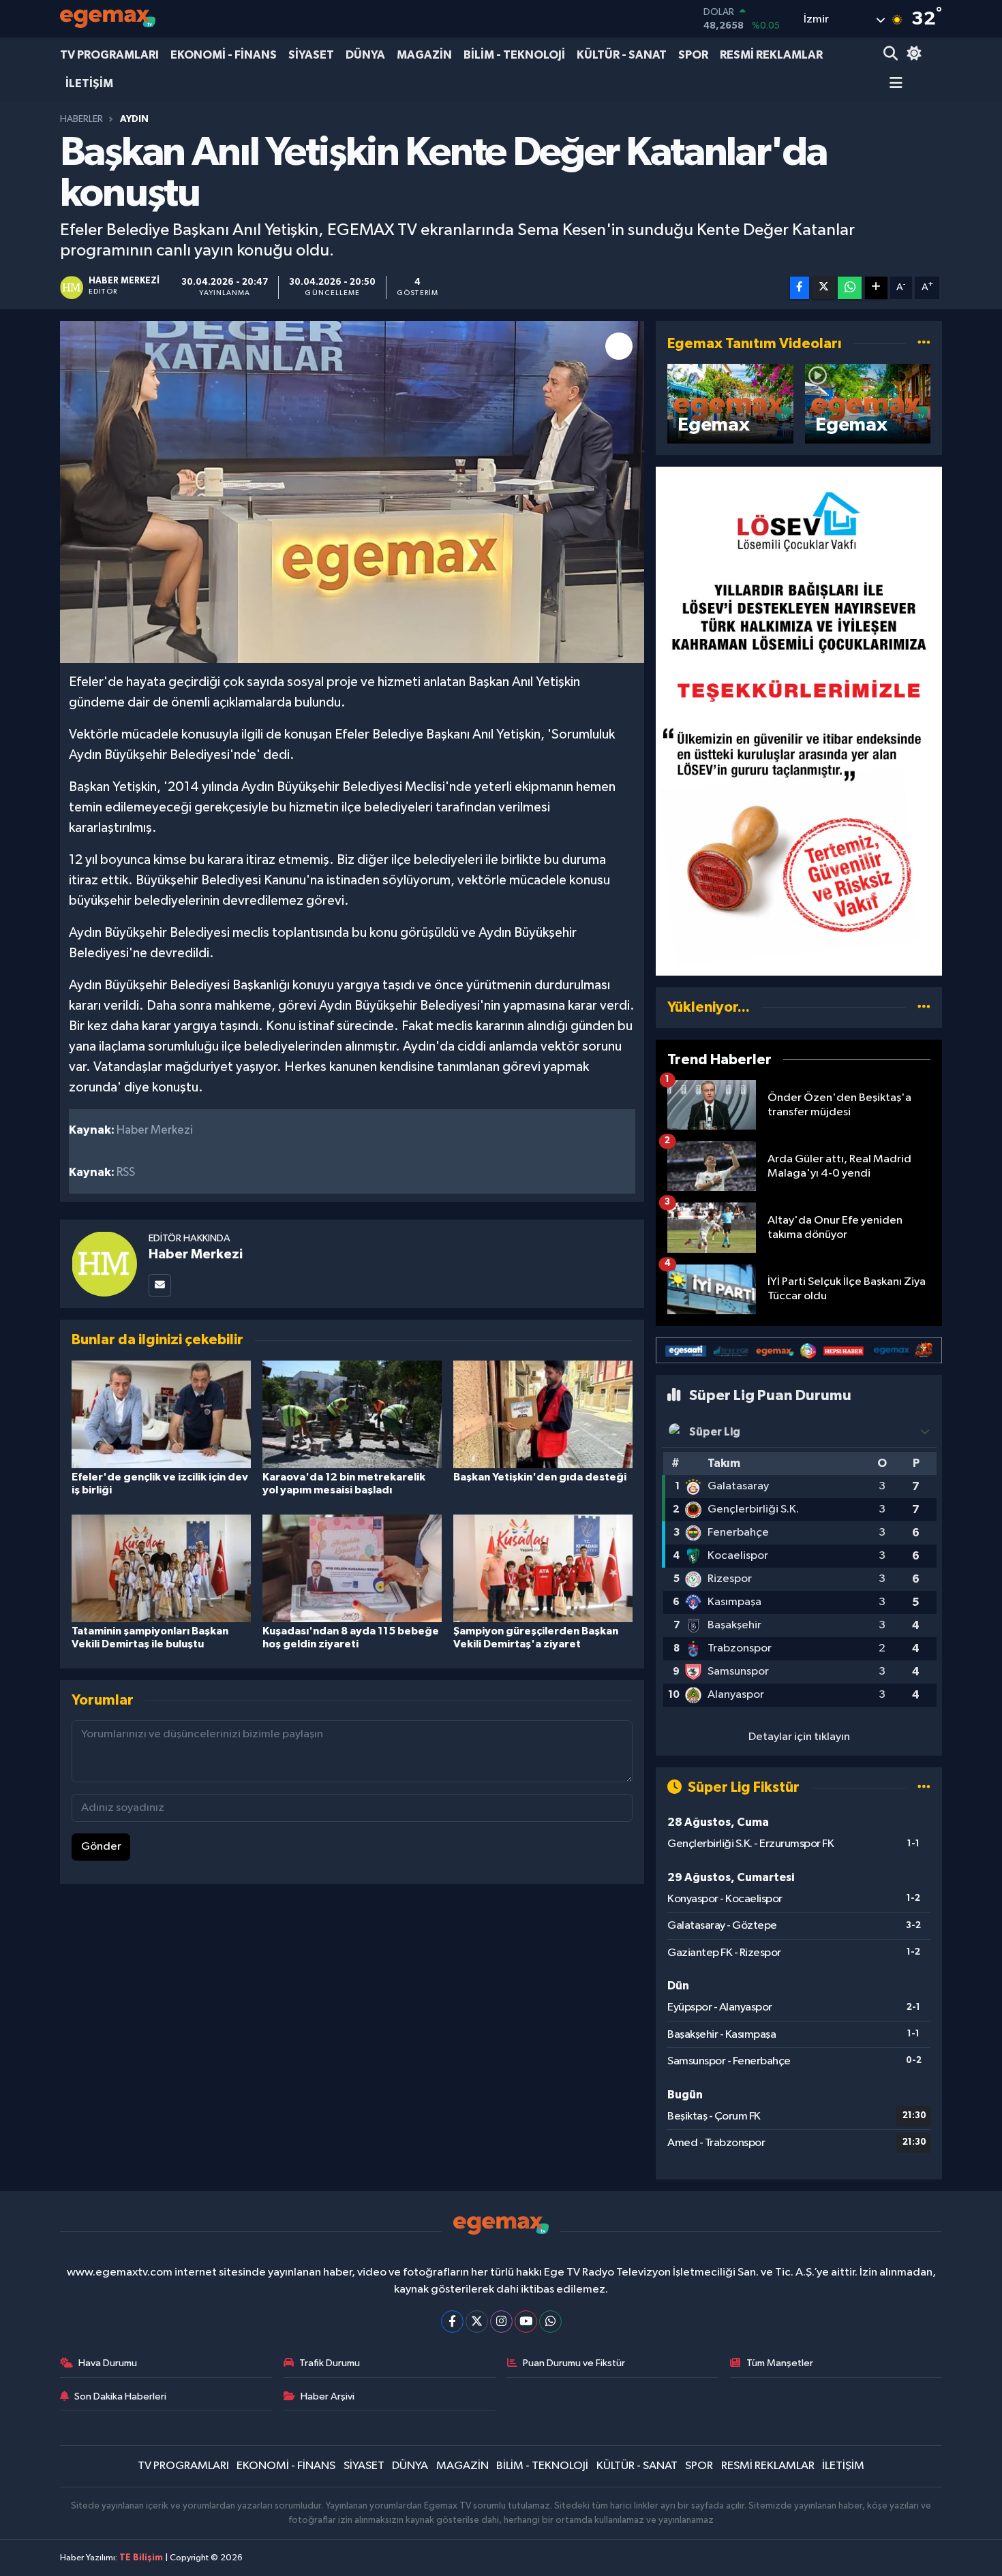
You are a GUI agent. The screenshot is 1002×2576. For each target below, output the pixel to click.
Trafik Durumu (330, 2363)
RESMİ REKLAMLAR (771, 55)
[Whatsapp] (550, 2322)
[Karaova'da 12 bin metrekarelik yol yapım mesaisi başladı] (352, 1414)
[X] (477, 2322)
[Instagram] (501, 2322)
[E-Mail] (160, 1285)
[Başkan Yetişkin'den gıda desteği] (543, 1414)
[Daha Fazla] (876, 288)
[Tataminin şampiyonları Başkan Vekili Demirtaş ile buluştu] (161, 1568)
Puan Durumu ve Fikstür (574, 2363)
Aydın (134, 119)
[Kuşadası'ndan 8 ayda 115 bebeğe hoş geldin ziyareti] (352, 1568)
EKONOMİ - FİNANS (224, 55)
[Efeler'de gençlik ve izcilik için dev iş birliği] (161, 1414)
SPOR (693, 55)
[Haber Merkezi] (104, 1263)
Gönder (101, 1847)
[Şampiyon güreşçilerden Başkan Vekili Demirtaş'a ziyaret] (543, 1568)
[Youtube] (526, 2322)
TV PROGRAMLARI (109, 55)
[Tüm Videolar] (924, 344)
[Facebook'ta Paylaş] (800, 288)
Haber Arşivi (328, 2396)
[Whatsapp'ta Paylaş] (850, 288)
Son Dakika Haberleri (120, 2396)
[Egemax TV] (108, 19)
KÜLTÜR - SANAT (622, 55)
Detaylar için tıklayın (799, 1737)
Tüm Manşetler (780, 2363)
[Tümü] (924, 1007)
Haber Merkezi (196, 1254)
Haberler (81, 119)
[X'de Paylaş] (823, 288)
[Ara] (892, 55)
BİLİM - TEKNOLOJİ (514, 55)
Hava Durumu (108, 2363)
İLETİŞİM (89, 83)
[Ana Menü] (893, 84)
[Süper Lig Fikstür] (924, 1787)
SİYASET (311, 55)
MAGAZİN (424, 55)
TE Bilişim (141, 2558)
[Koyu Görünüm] (912, 55)
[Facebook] (452, 2322)
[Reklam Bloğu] (799, 721)
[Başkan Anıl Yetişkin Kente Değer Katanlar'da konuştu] (352, 492)
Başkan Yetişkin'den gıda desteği (540, 1477)
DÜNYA (365, 55)
